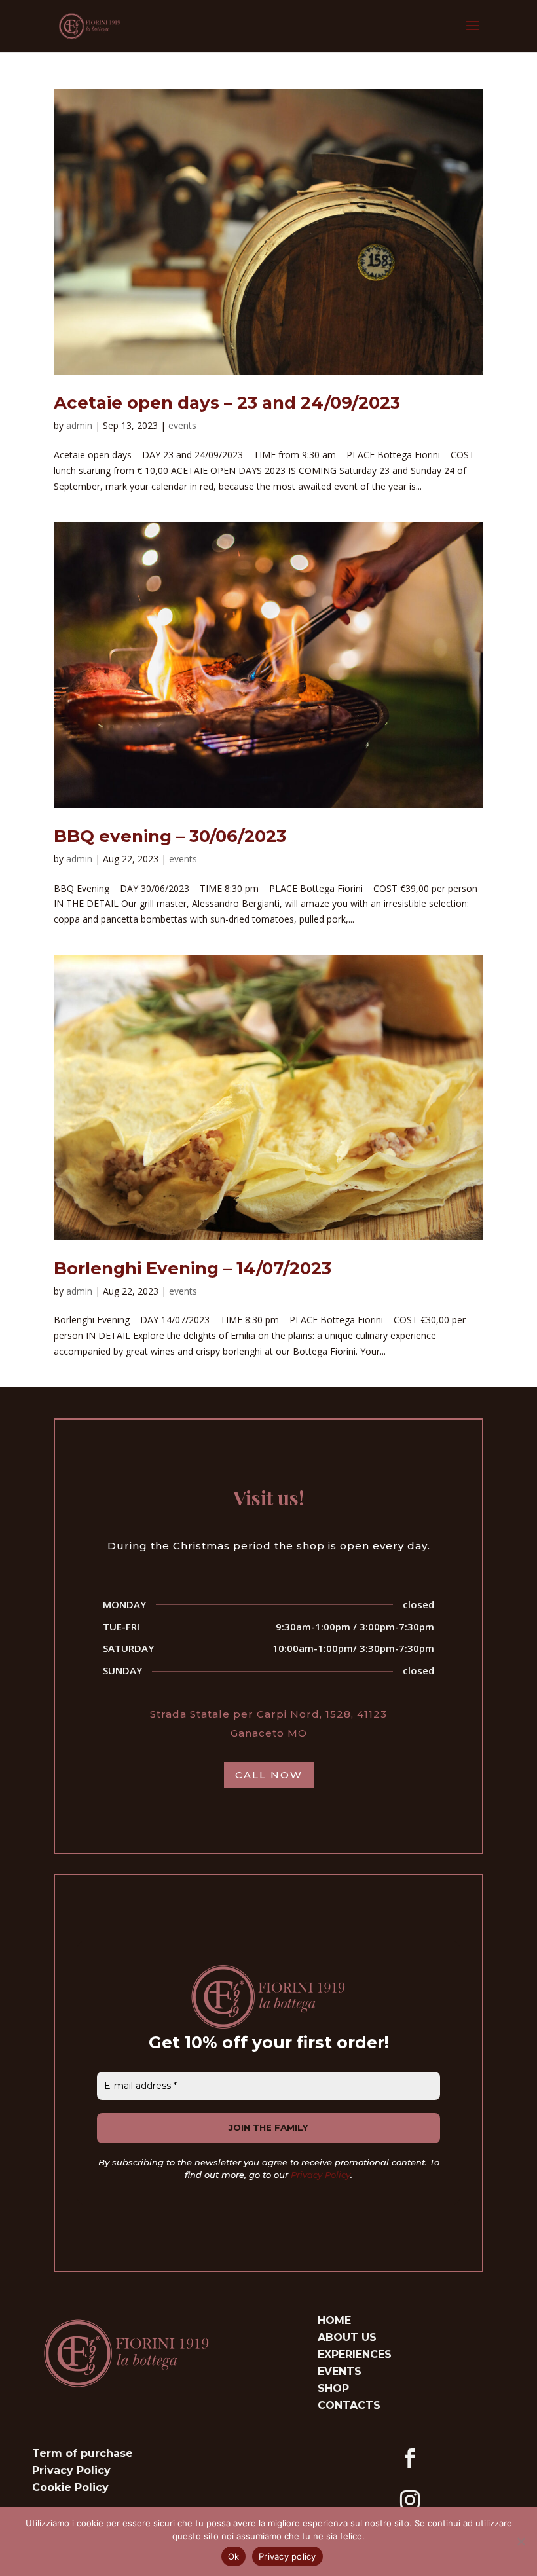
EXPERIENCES (355, 2354)
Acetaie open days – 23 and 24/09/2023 (227, 403)
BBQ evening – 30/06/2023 (170, 836)
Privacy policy (287, 2556)
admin (79, 425)
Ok (234, 2556)
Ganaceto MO (269, 1733)
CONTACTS (349, 2405)
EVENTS (340, 2371)
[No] (521, 2541)
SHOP (333, 2388)
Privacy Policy (321, 2175)
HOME (334, 2320)
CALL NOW (269, 1775)
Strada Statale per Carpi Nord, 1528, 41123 (268, 1714)
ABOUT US (347, 2337)
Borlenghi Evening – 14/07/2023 (193, 1268)
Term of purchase (83, 2453)
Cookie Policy (70, 2487)
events (182, 425)
